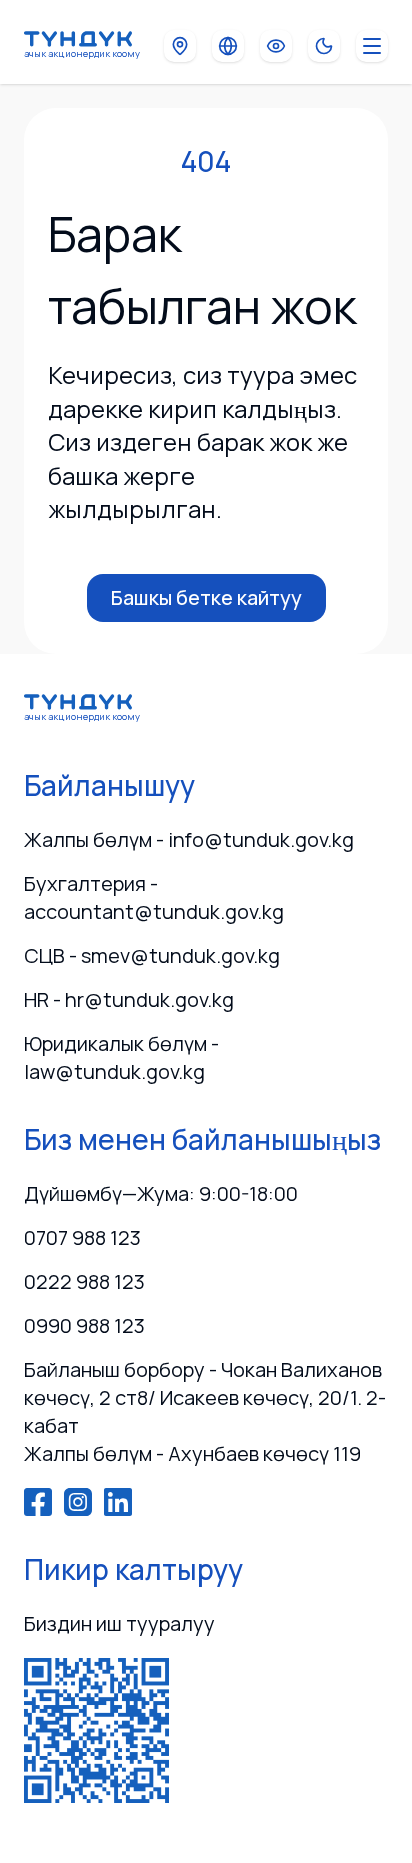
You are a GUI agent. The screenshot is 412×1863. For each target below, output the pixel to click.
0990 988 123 (84, 1325)
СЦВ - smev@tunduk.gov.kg (152, 955)
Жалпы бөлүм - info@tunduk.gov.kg (189, 839)
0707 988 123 (82, 1237)
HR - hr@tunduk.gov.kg (129, 999)
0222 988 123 (84, 1281)
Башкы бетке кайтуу (206, 597)
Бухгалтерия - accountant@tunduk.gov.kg (154, 897)
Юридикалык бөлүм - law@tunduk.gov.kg (121, 1057)
